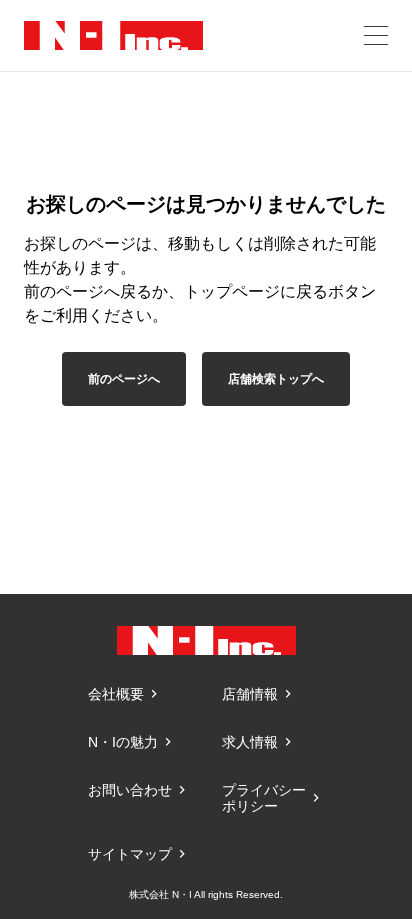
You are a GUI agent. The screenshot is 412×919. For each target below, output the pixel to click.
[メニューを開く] (376, 35)
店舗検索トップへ (276, 379)
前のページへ (124, 379)
